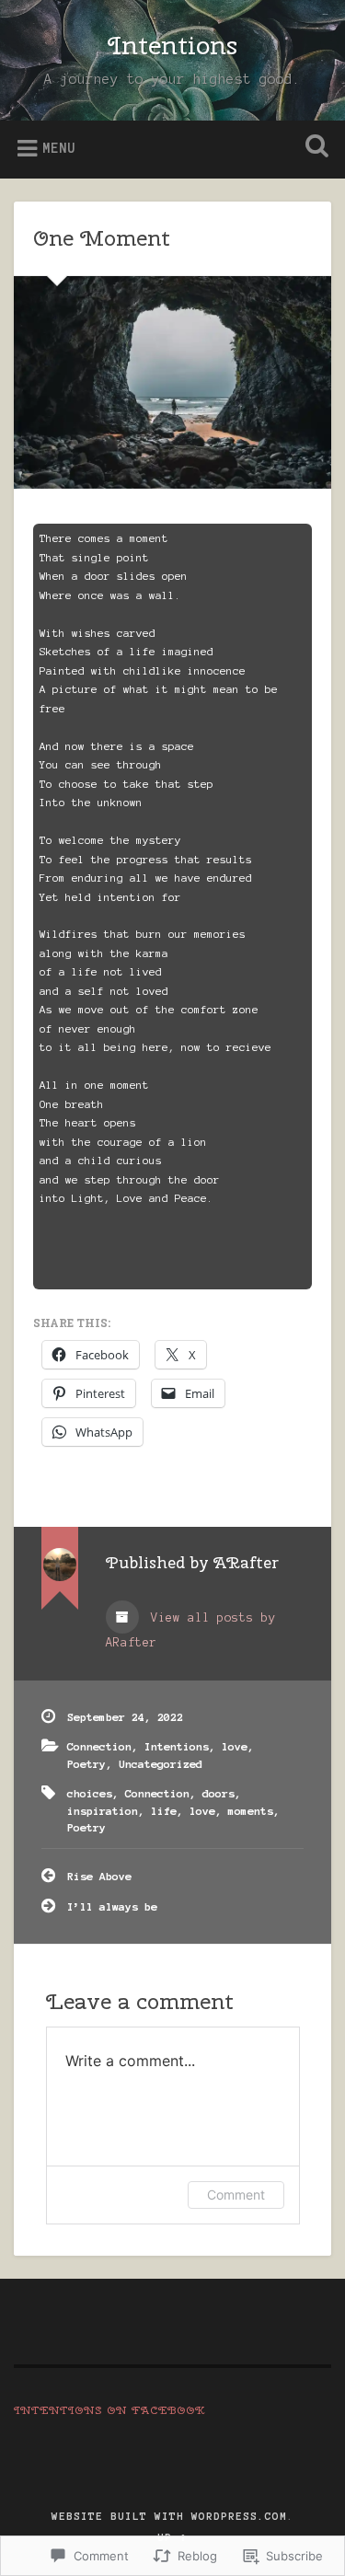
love (235, 1746)
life (164, 1811)
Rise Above (99, 1876)
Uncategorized (161, 1764)
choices (90, 1793)
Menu (59, 148)
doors (218, 1793)
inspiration (103, 1811)
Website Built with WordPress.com (169, 2516)
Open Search (313, 148)
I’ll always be (112, 1906)
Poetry (86, 1764)
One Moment (102, 237)
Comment (236, 2195)
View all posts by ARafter (191, 1630)
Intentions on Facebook (110, 2410)
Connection (99, 1746)
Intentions (172, 45)
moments (251, 1811)
